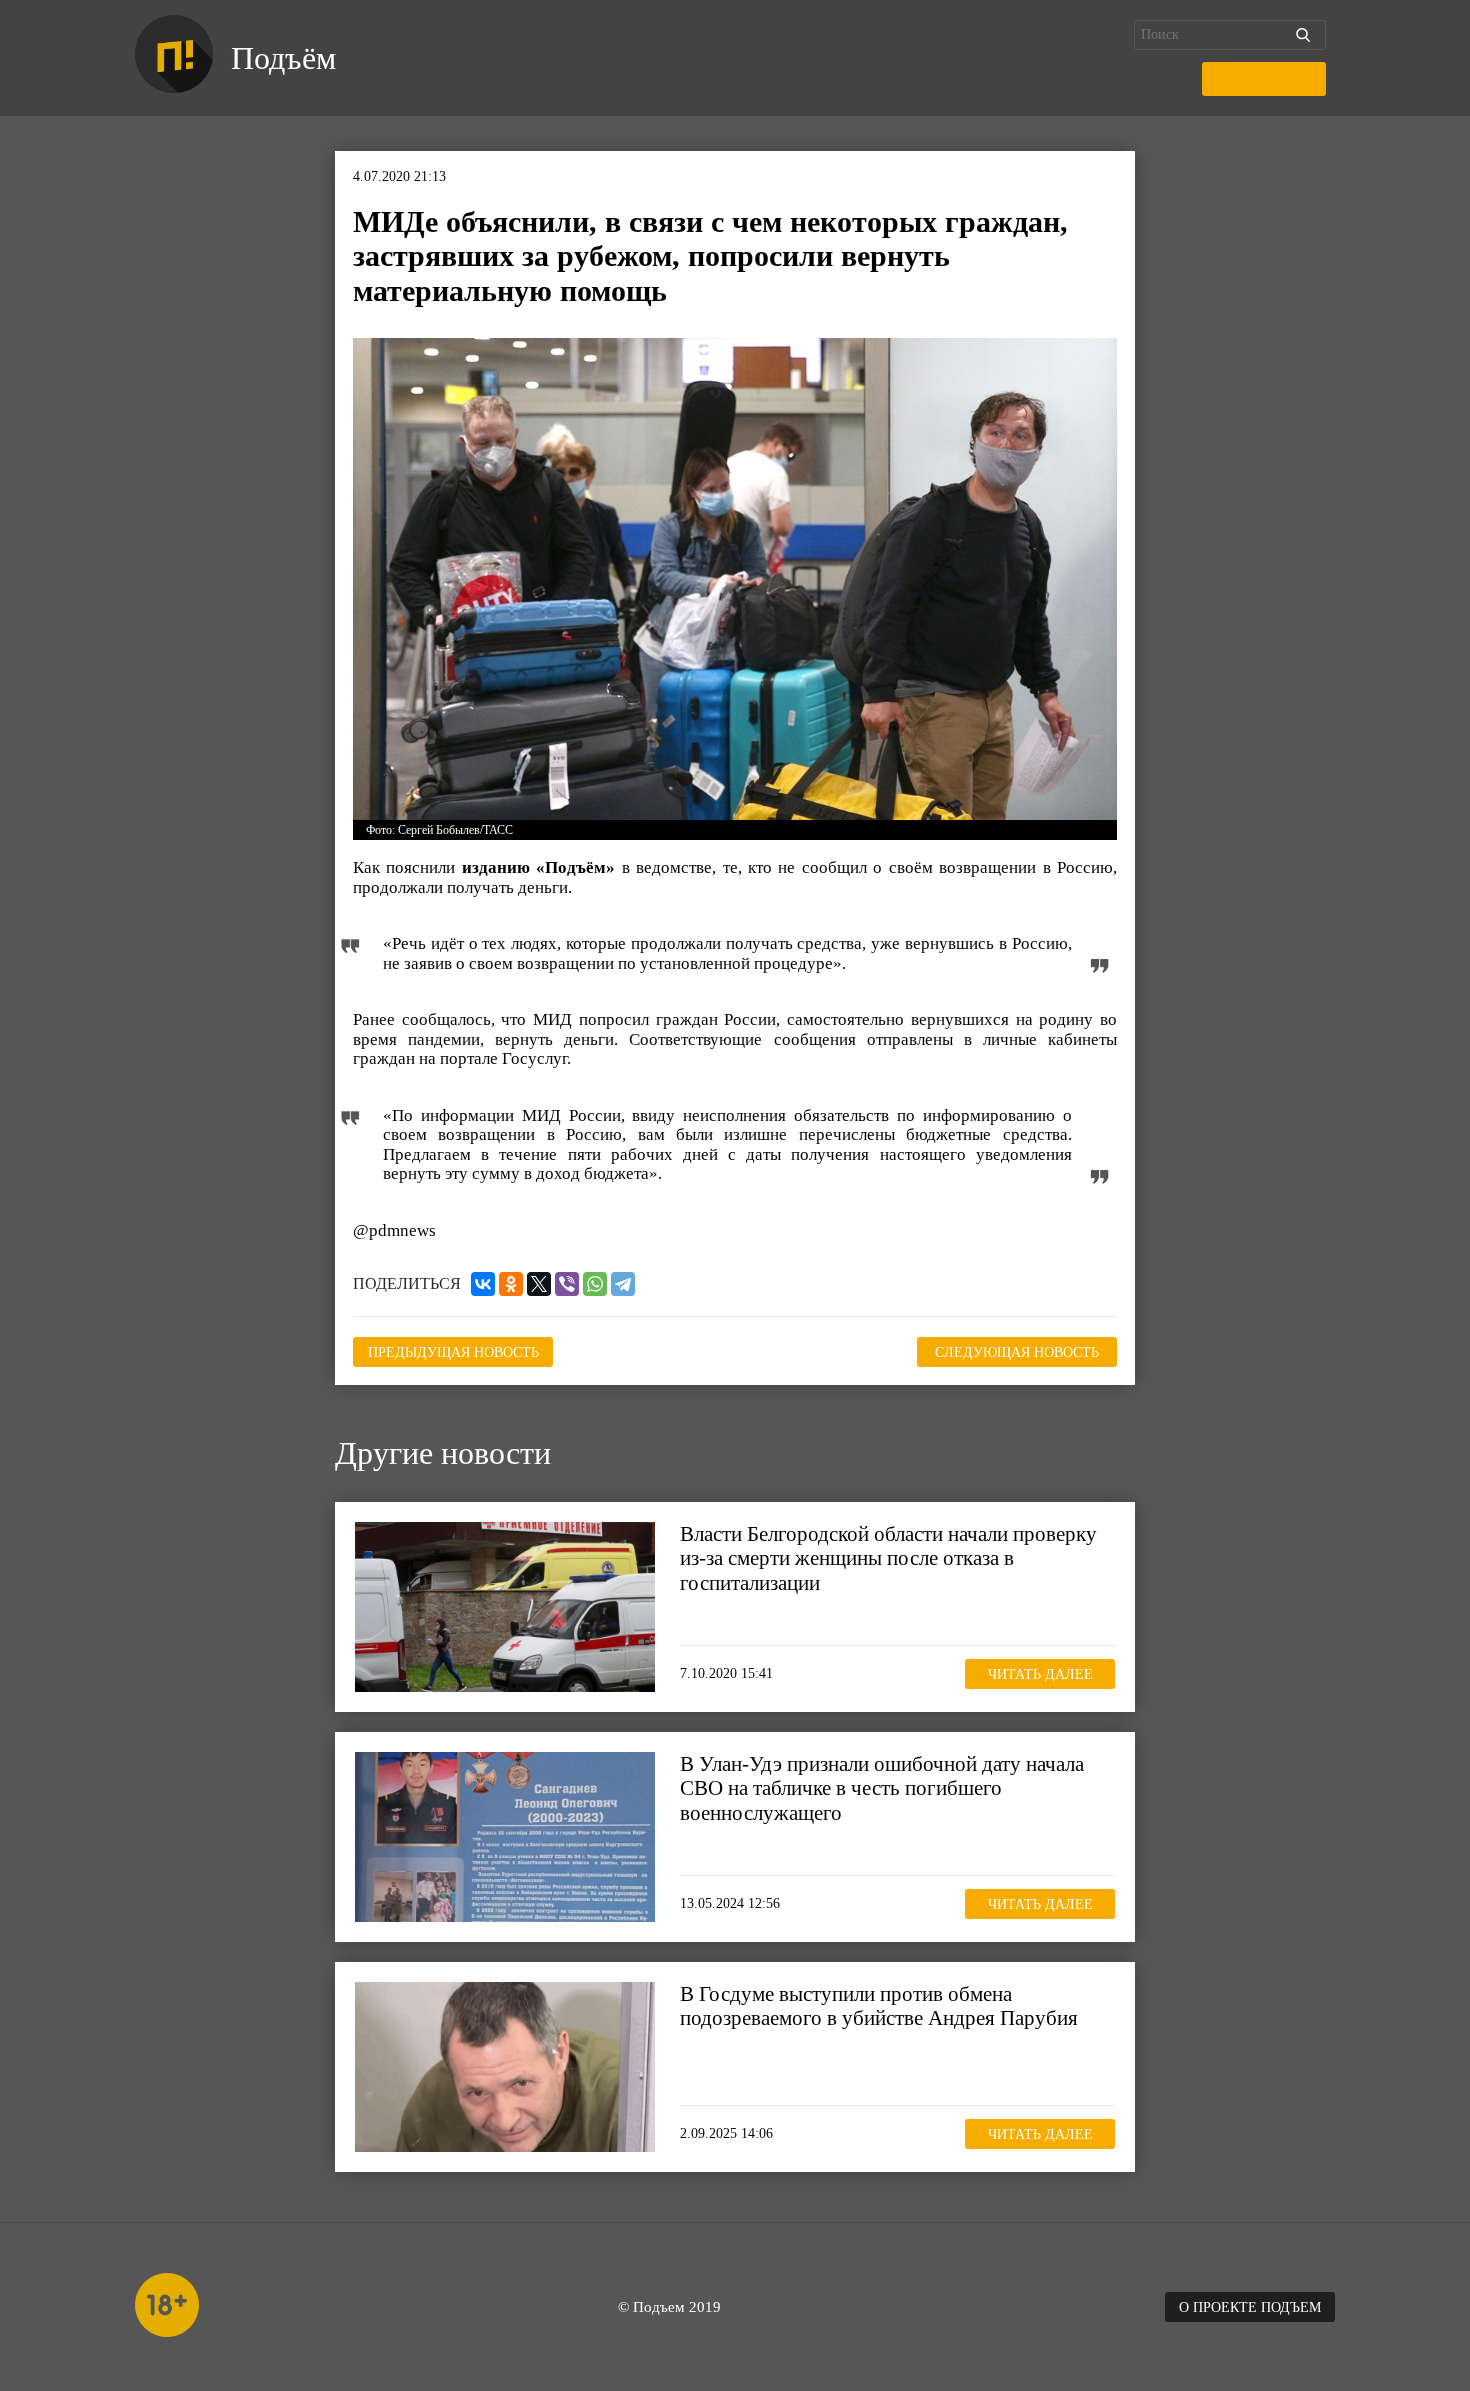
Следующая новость (1017, 1352)
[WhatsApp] (595, 1284)
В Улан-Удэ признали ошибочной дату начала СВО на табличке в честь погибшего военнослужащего (882, 1788)
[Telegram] (623, 1284)
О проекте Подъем (1250, 2307)
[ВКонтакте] (483, 1284)
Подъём (283, 58)
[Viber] (567, 1284)
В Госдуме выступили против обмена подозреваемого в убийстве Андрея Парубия (879, 2006)
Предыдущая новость (453, 1352)
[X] (539, 1284)
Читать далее (1040, 1673)
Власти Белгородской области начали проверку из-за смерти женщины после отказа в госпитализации (888, 1558)
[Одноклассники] (511, 1284)
